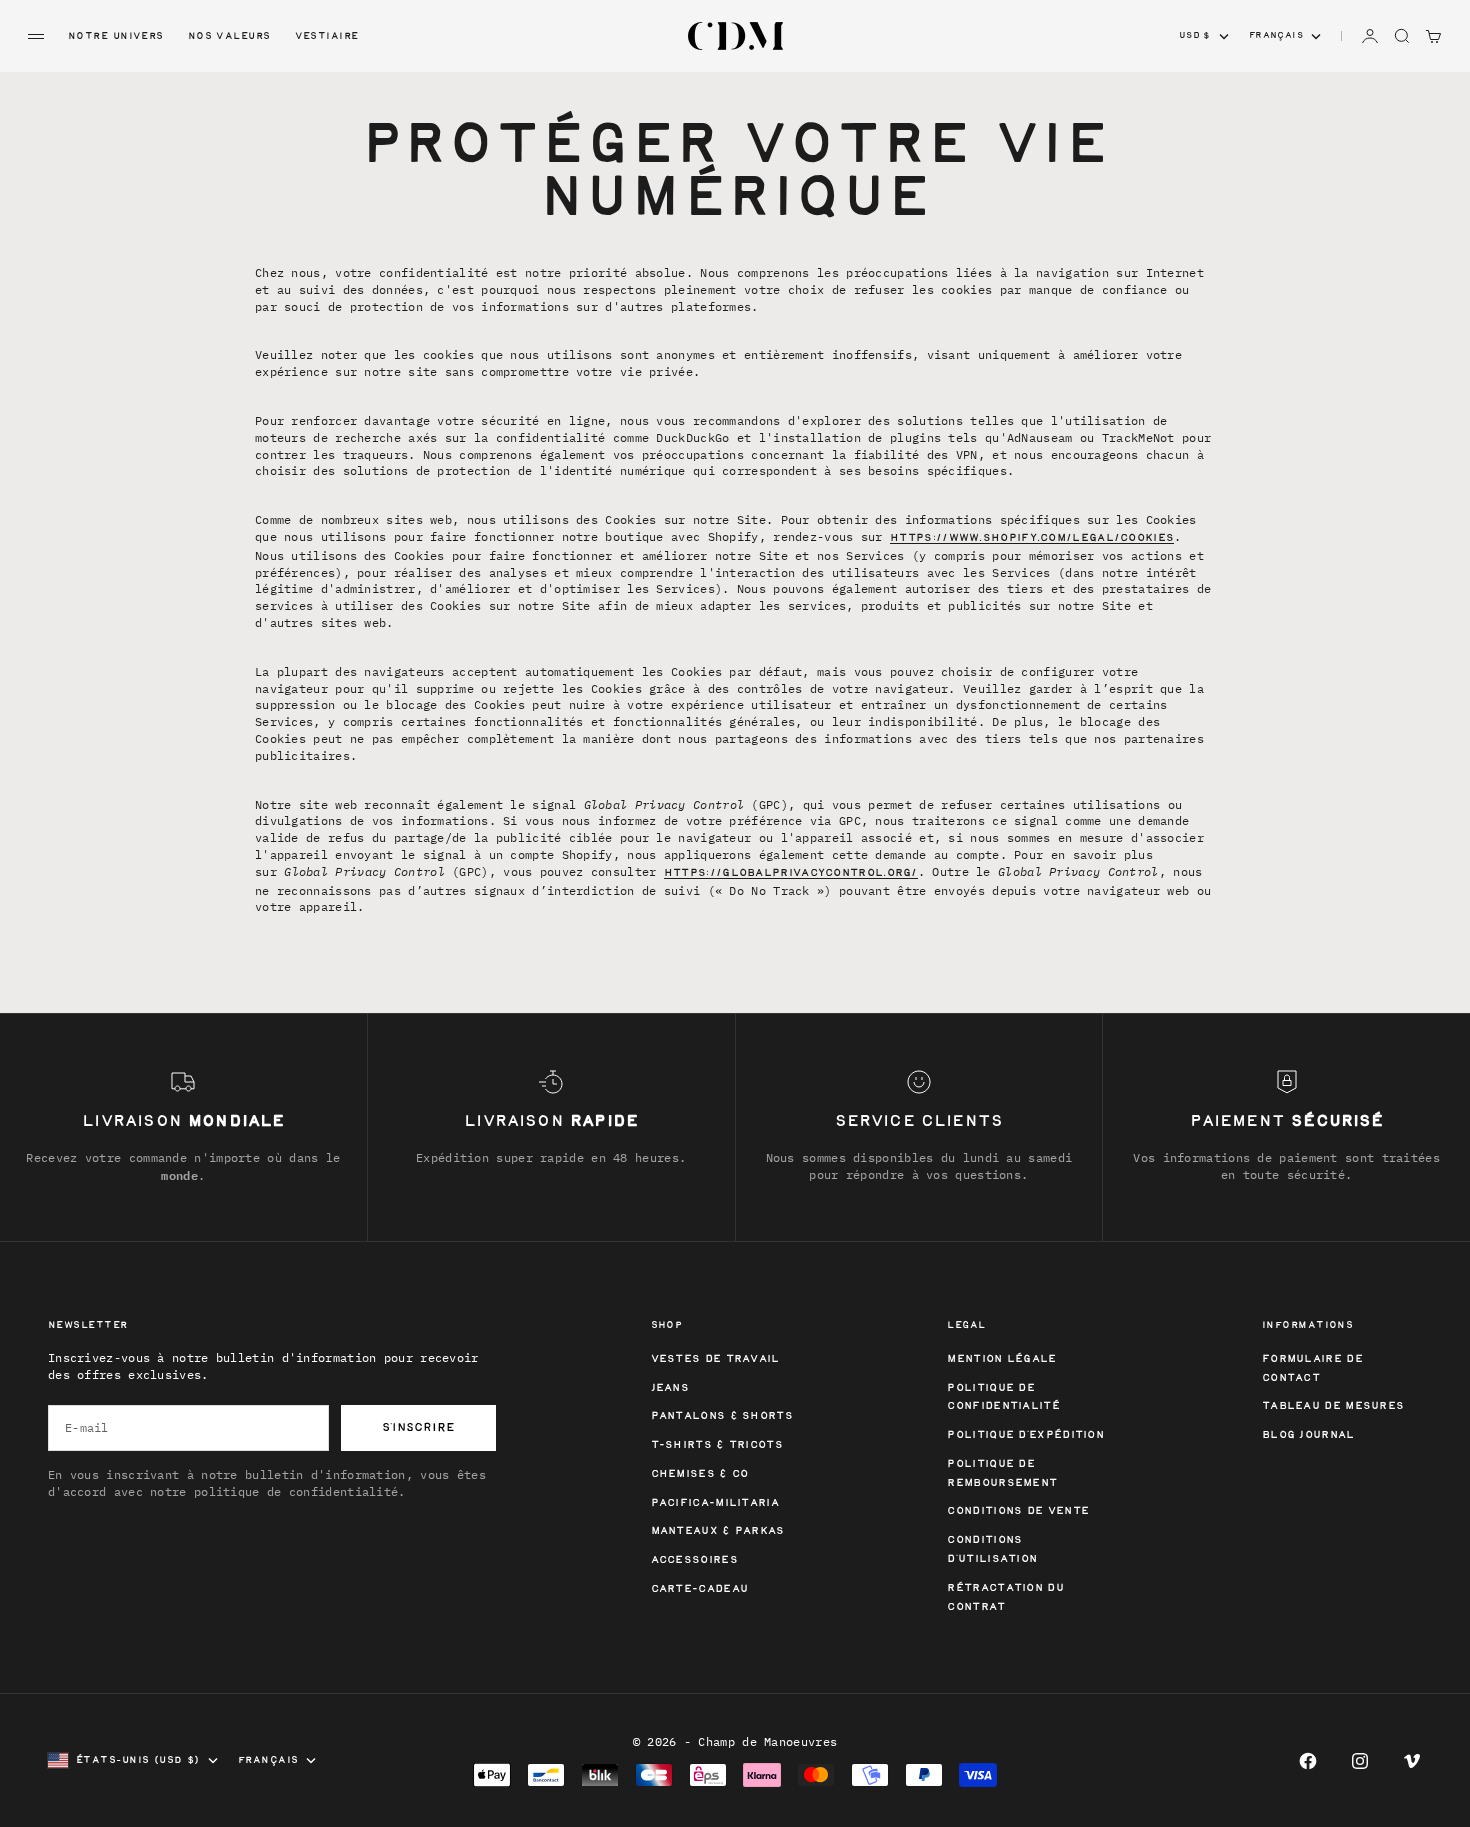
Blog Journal (1308, 1435)
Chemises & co (700, 1474)
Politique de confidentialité (1003, 1398)
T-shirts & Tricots (717, 1445)
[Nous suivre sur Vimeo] (1412, 1761)
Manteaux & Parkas (718, 1531)
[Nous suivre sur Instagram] (1360, 1761)
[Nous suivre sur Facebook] (1308, 1761)
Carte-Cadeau (700, 1589)
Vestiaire (327, 36)
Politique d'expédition (1025, 1435)
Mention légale (1001, 1359)
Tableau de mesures (1333, 1406)
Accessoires (694, 1560)
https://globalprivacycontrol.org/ (791, 873)
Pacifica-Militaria (715, 1503)
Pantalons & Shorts (722, 1416)
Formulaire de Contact (1312, 1369)
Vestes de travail (715, 1359)
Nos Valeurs (229, 36)
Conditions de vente (1018, 1511)
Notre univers (116, 36)
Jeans (670, 1388)
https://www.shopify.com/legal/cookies (1032, 538)
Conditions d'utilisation (992, 1550)
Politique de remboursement (1002, 1474)
